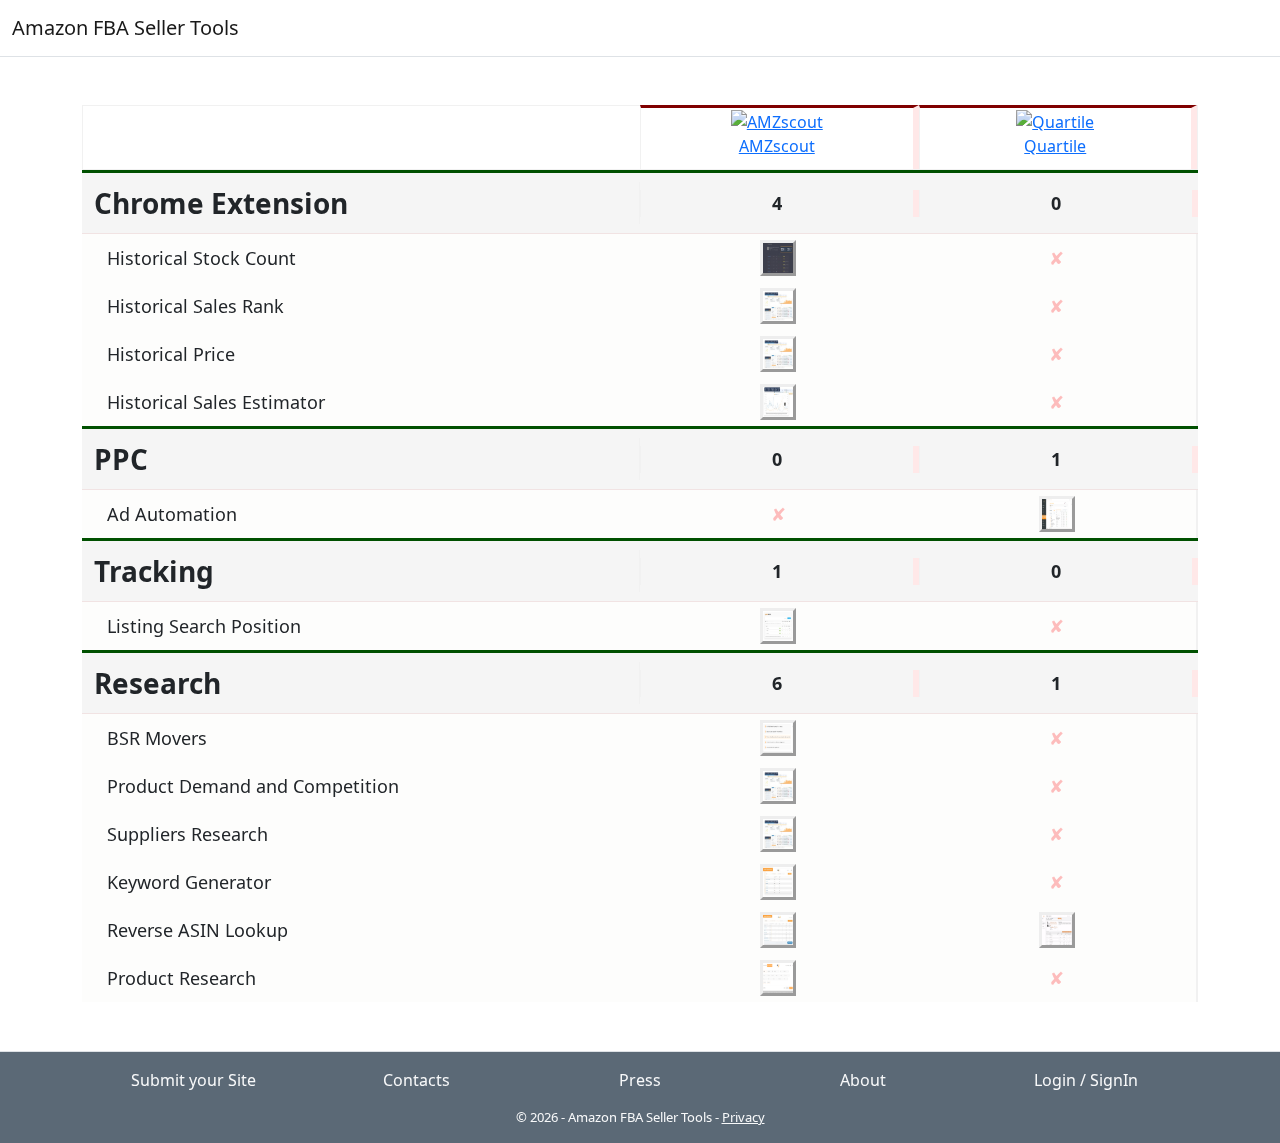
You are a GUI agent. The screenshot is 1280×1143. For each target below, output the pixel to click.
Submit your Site (193, 1080)
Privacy (743, 1117)
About (863, 1080)
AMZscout (777, 146)
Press (640, 1080)
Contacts (416, 1080)
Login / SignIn (1086, 1080)
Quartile (1055, 146)
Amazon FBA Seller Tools (125, 27)
